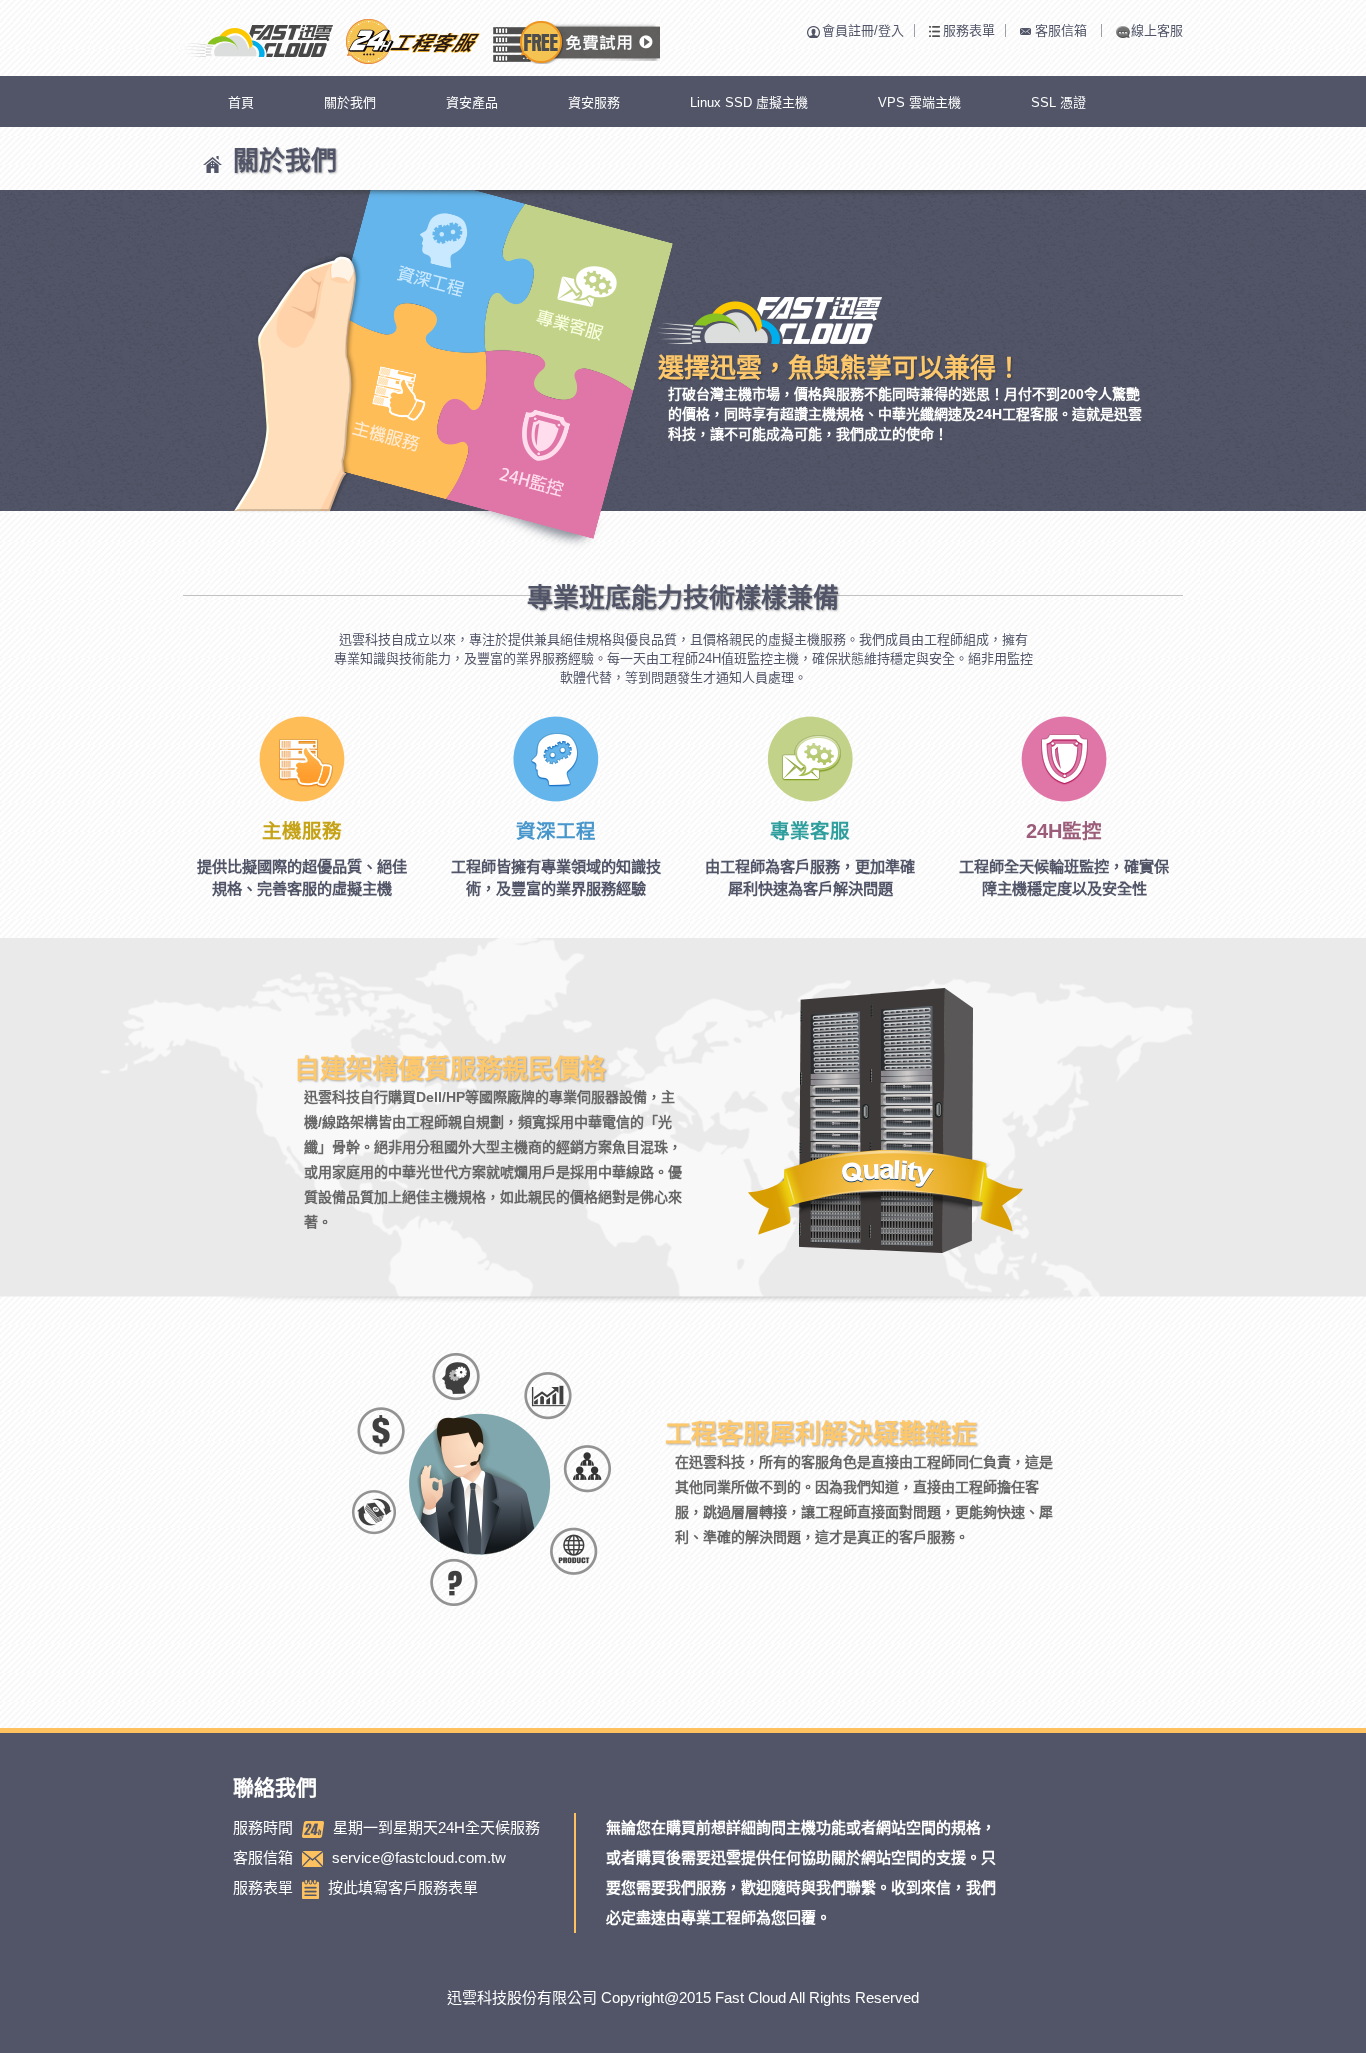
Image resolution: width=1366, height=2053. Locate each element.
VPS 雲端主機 (919, 102)
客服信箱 (1061, 30)
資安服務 (594, 102)
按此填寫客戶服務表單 (403, 1887)
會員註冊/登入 (863, 30)
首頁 (241, 102)
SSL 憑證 (1058, 102)
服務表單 (969, 30)
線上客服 (1157, 30)
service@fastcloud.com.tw (419, 1857)
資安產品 (472, 102)
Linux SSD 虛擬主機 (749, 102)
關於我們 (350, 102)
